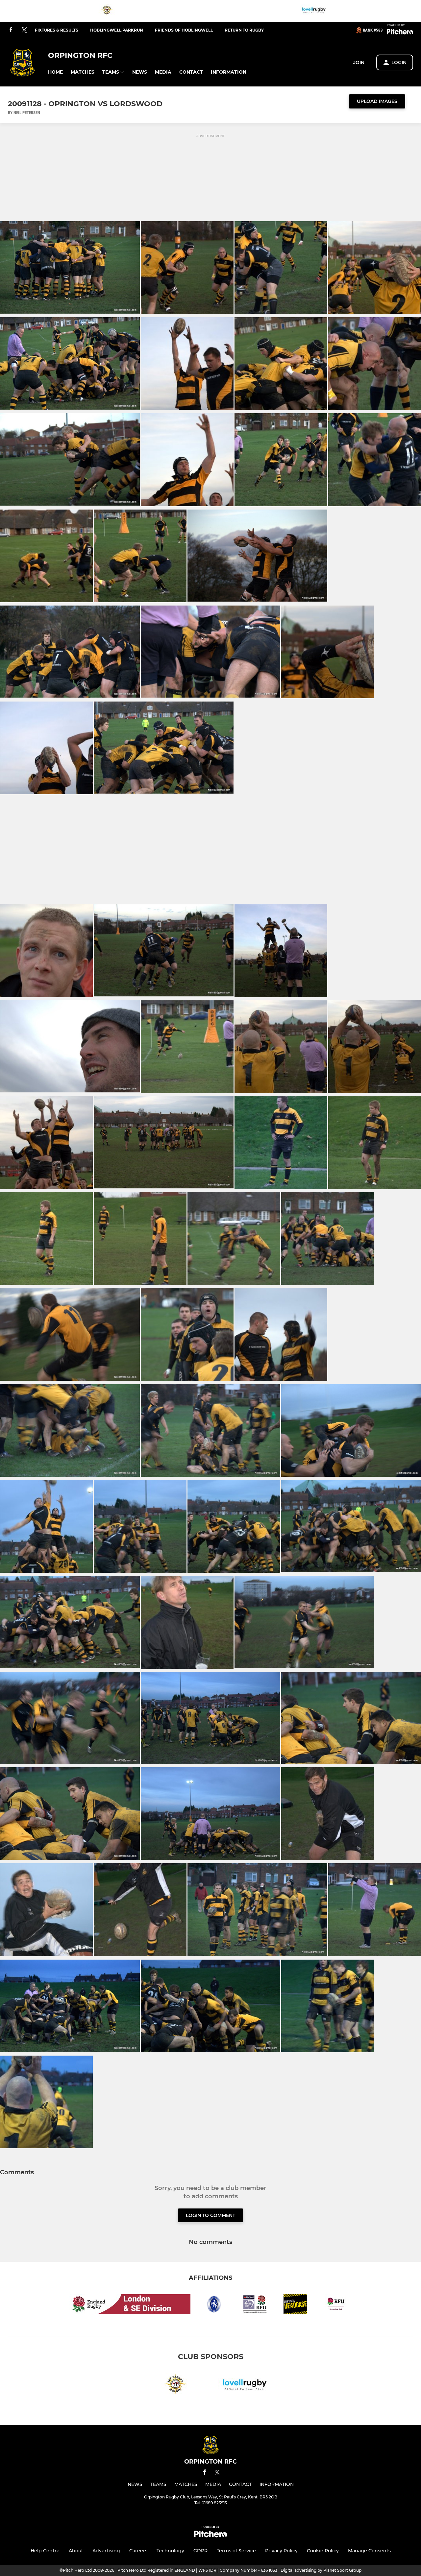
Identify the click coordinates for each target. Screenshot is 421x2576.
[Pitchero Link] (400, 33)
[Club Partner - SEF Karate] (107, 11)
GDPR (200, 2551)
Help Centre (45, 2551)
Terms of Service (236, 2551)
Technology (170, 2551)
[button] (55, 72)
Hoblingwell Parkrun (117, 30)
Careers (138, 2551)
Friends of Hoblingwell (184, 30)
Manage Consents (369, 2551)
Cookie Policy (323, 2551)
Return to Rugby (244, 30)
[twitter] (24, 30)
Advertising (106, 2551)
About (76, 2551)
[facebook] (11, 30)
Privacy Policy (281, 2551)
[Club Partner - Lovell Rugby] (314, 11)
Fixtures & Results (57, 30)
